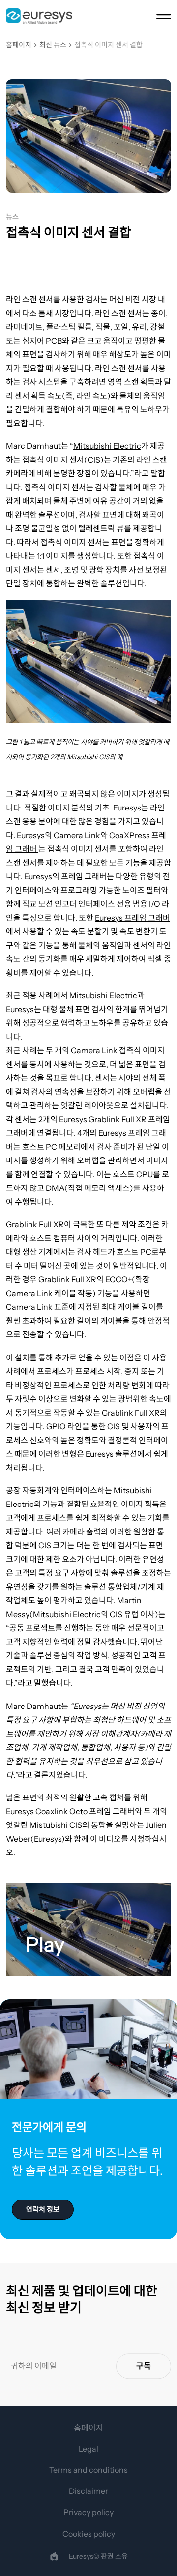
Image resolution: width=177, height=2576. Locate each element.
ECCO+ (118, 1279)
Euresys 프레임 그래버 (133, 918)
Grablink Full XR (118, 1119)
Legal (88, 2449)
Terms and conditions (88, 2470)
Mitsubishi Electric (107, 446)
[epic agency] (54, 2556)
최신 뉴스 (53, 45)
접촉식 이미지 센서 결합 (108, 45)
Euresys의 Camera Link (59, 835)
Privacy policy (88, 2512)
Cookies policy (89, 2534)
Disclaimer (88, 2491)
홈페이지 (19, 45)
